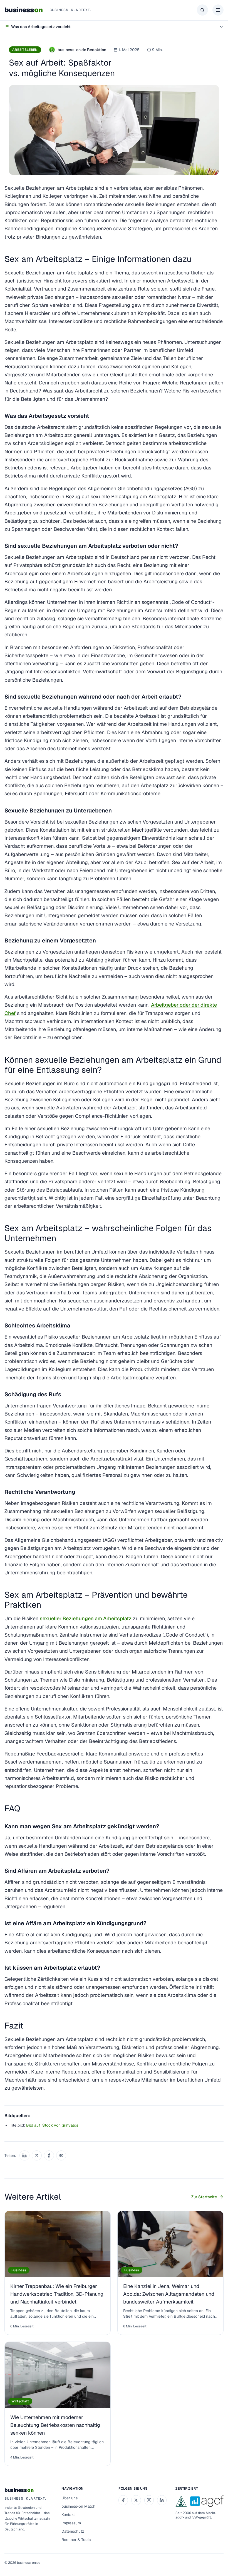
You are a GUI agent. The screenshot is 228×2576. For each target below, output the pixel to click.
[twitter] (136, 2500)
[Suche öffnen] (202, 10)
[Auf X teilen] (37, 2155)
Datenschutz (73, 2531)
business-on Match (78, 2506)
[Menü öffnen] (218, 10)
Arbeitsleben (25, 50)
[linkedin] (162, 2500)
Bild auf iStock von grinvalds (52, 2125)
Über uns (70, 2498)
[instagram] (149, 2500)
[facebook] (123, 2500)
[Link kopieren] (61, 2155)
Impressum (71, 2523)
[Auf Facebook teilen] (49, 2155)
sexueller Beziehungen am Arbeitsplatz (86, 1618)
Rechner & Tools (76, 2540)
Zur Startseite (204, 2197)
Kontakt (68, 2515)
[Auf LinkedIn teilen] (24, 2155)
